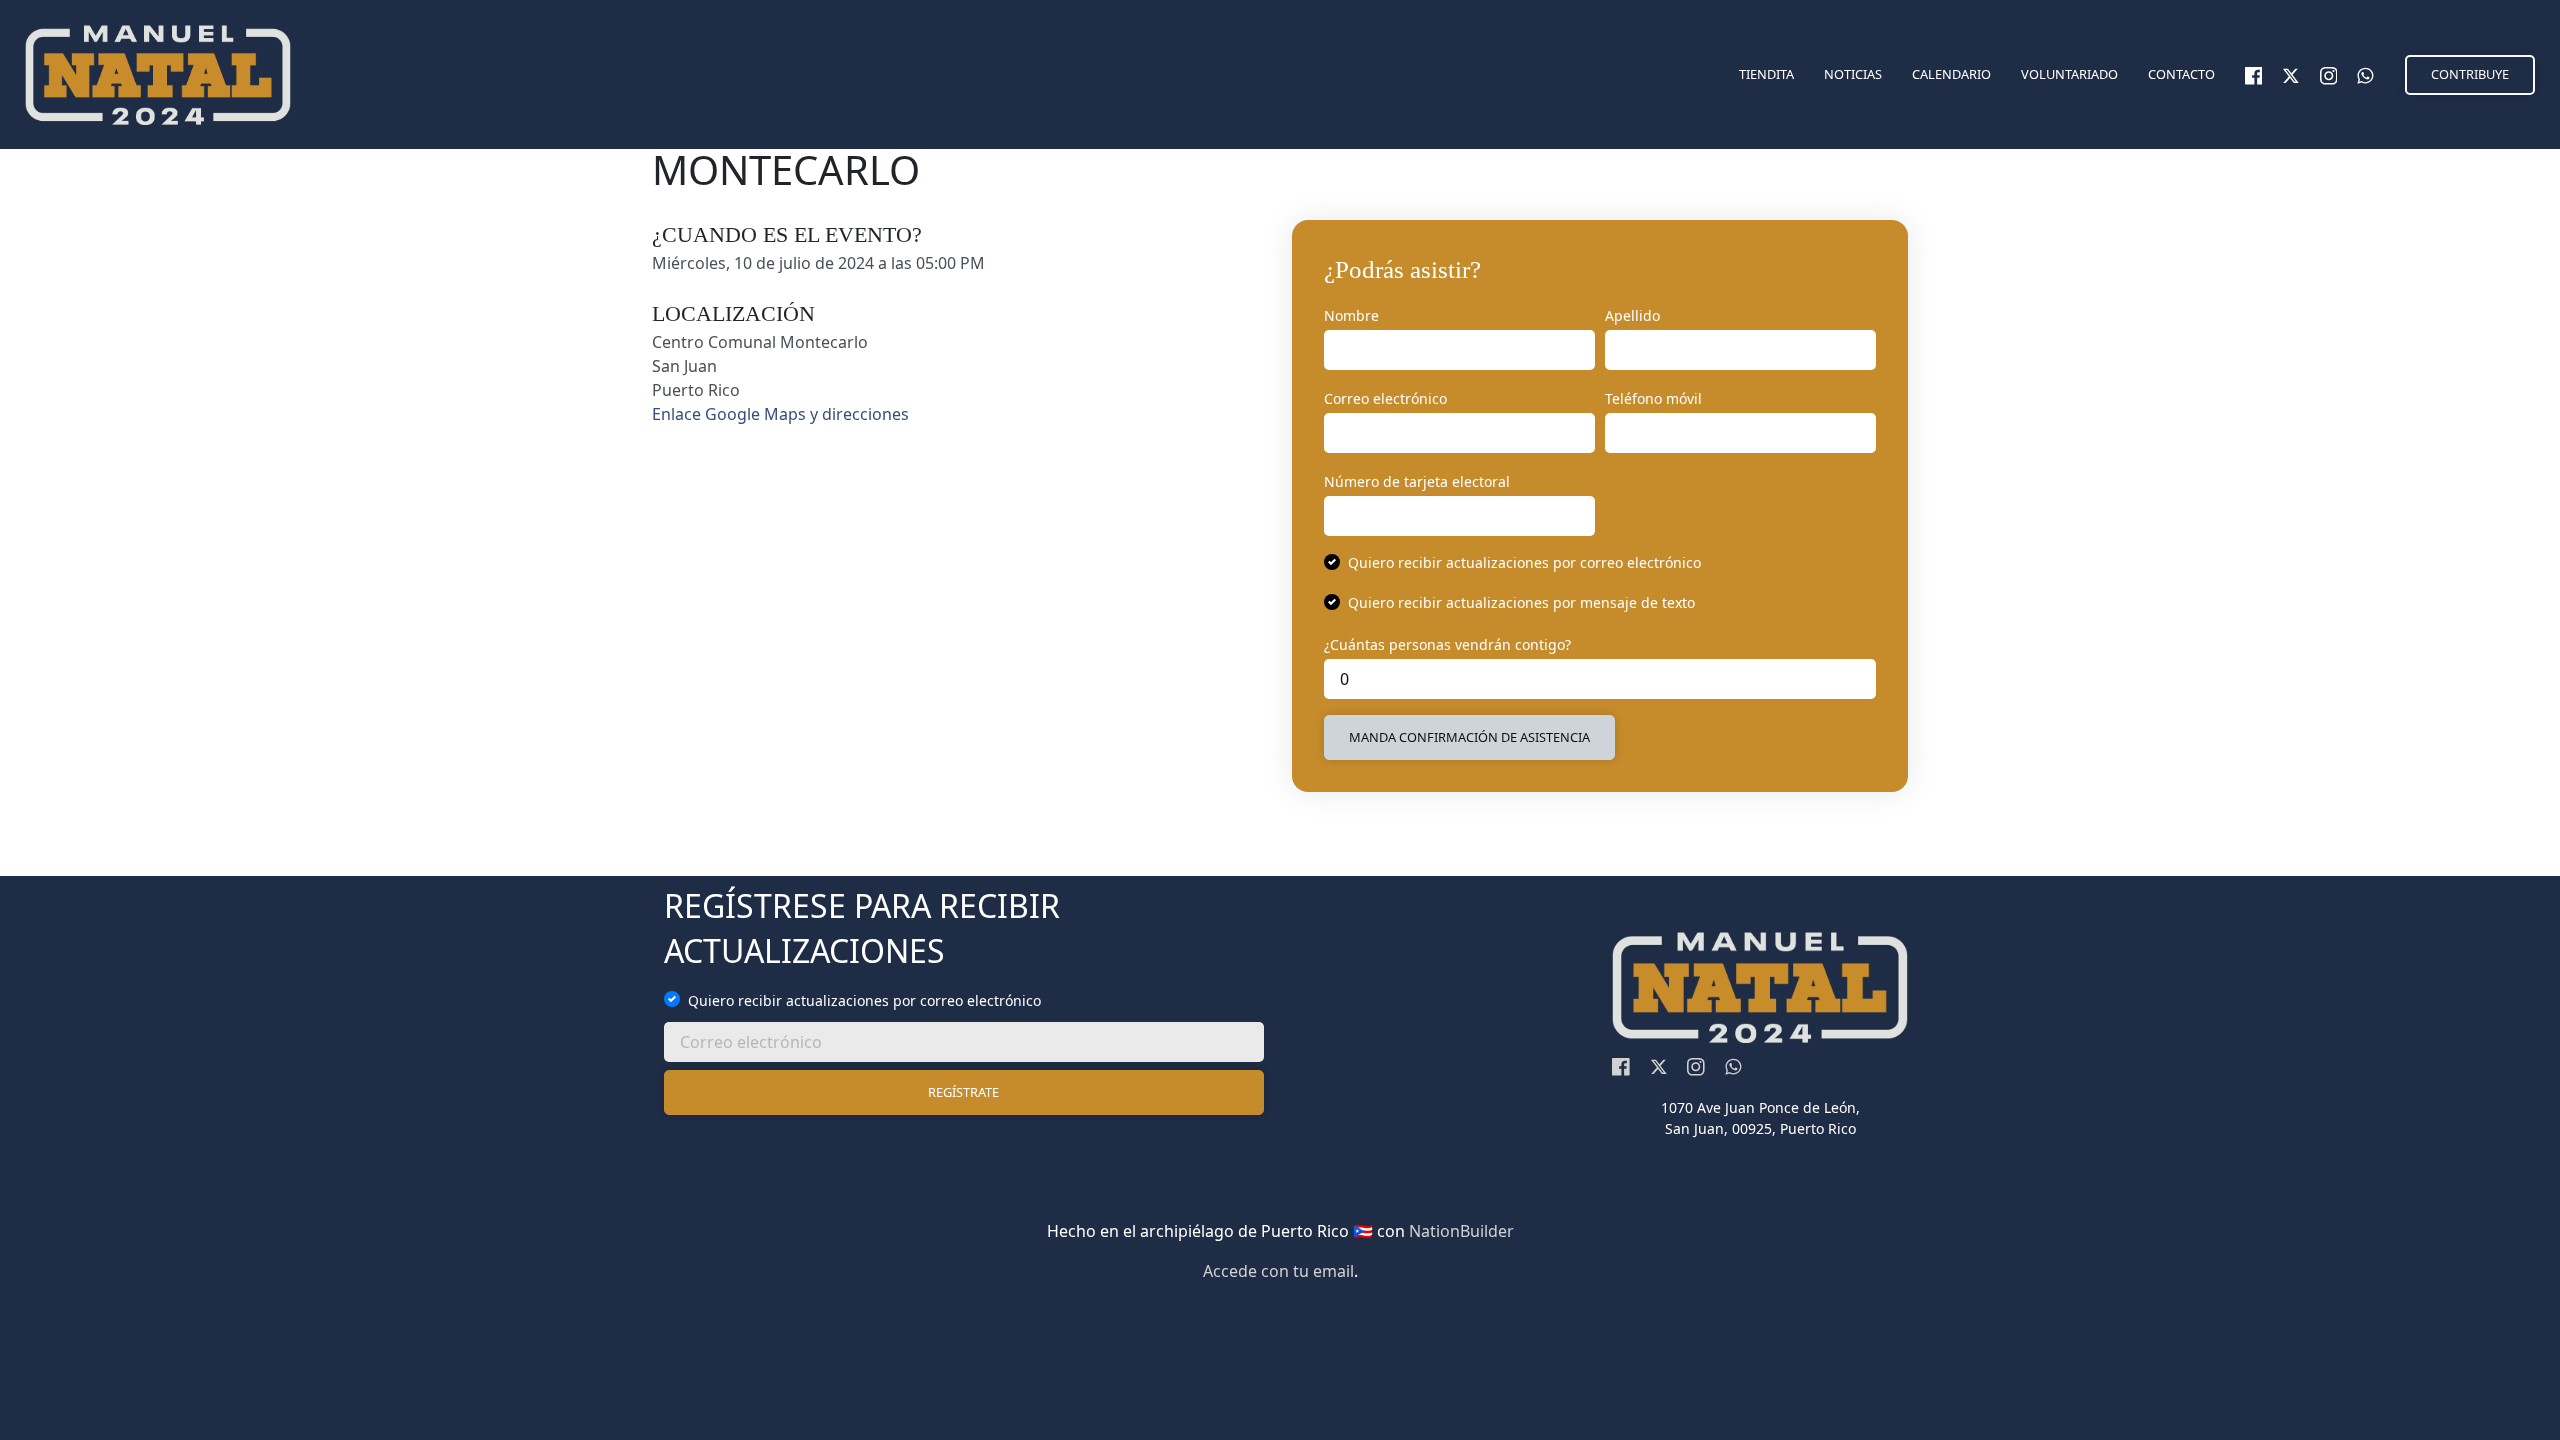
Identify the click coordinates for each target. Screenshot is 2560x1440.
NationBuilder (1461, 1231)
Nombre (1351, 315)
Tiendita (1766, 74)
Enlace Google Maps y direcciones (780, 414)
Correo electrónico (1385, 398)
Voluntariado (2069, 74)
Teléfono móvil (1653, 398)
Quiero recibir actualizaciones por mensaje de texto (1521, 602)
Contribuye (2470, 74)
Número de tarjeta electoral (1417, 481)
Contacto (2181, 74)
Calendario (1951, 74)
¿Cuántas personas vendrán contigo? (1447, 644)
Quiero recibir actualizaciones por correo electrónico (1524, 562)
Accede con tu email (1278, 1271)
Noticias (1853, 74)
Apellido (1632, 315)
